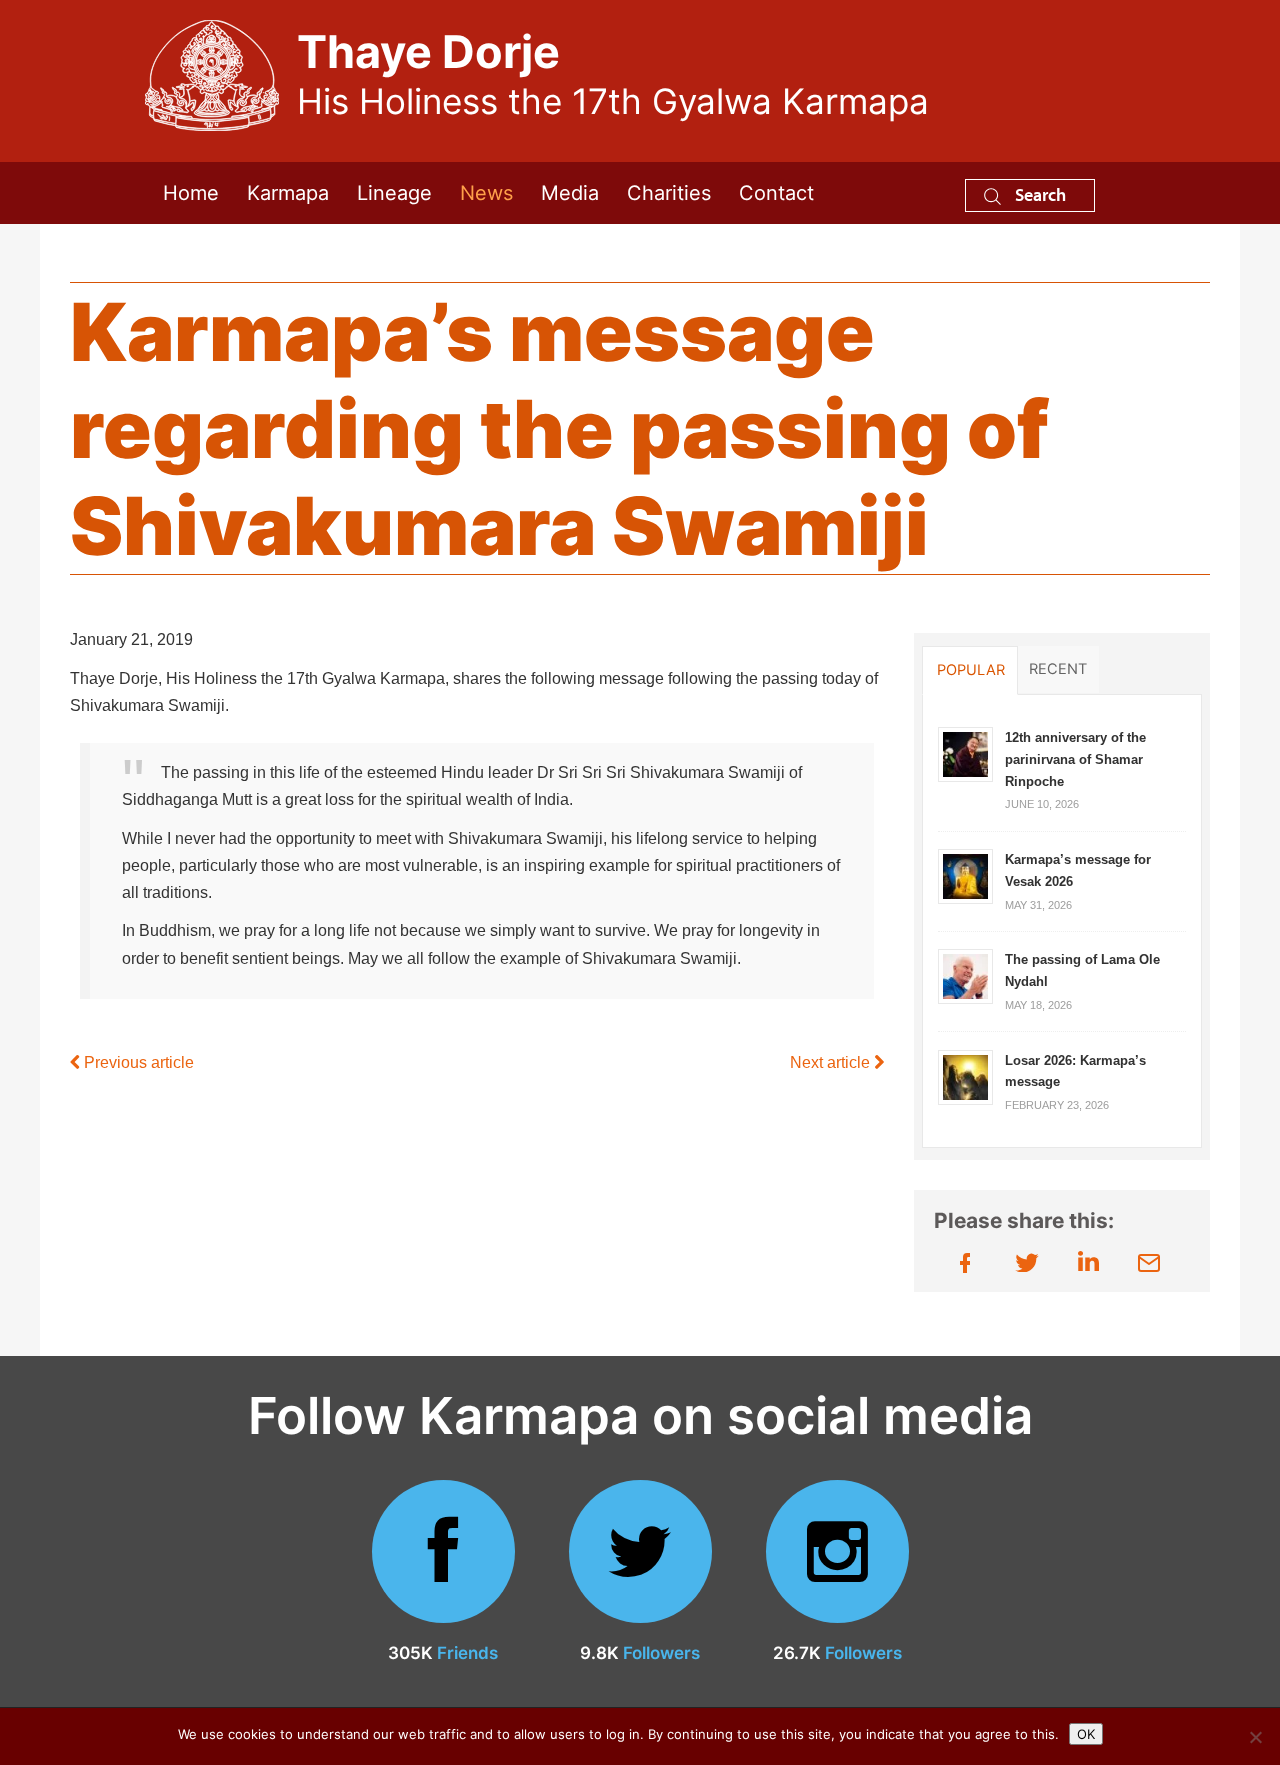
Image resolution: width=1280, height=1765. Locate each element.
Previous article (137, 1062)
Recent (1058, 669)
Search (1038, 194)
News (486, 193)
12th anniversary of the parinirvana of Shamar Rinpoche (1075, 759)
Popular (971, 670)
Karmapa (288, 193)
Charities (669, 193)
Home (191, 193)
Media (570, 193)
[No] (1255, 1737)
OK (1086, 1734)
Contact (776, 193)
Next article (832, 1062)
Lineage (394, 193)
